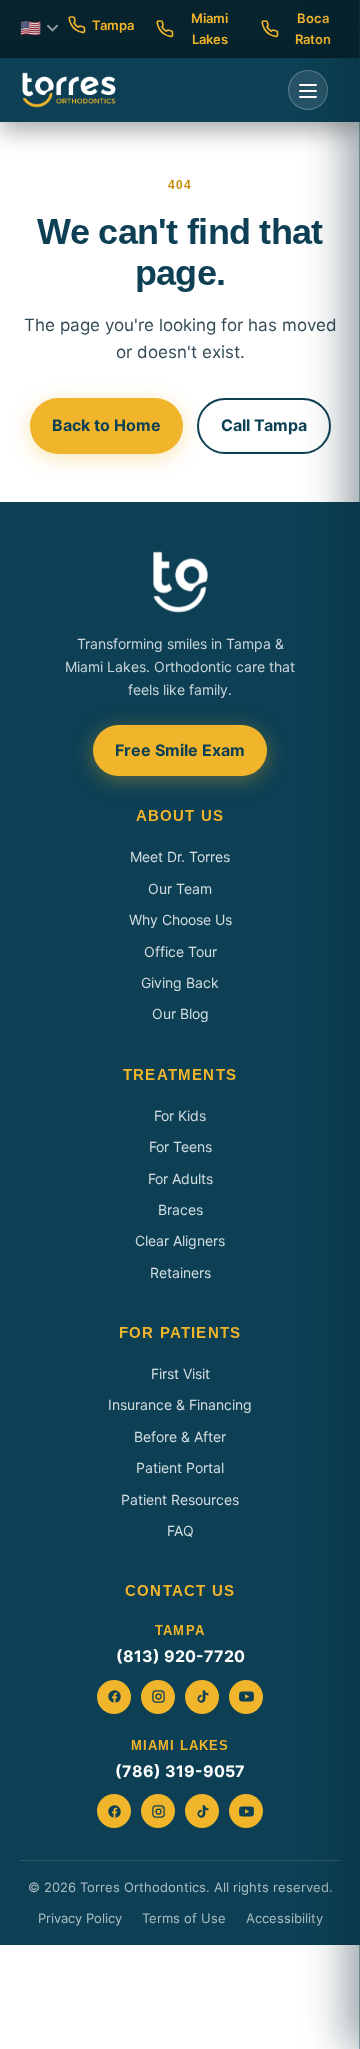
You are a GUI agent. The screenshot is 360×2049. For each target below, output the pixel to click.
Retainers (180, 1272)
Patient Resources (180, 1499)
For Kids (180, 1115)
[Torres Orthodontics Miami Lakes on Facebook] (114, 1811)
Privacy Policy (80, 1918)
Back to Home (106, 425)
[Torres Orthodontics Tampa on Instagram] (158, 1697)
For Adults (180, 1178)
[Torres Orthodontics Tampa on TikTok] (202, 1697)
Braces (180, 1209)
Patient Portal (180, 1467)
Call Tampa (264, 425)
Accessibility (284, 1918)
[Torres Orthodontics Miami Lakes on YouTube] (246, 1811)
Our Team (180, 888)
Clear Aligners (180, 1240)
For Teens (180, 1146)
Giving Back (180, 982)
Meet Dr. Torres (180, 856)
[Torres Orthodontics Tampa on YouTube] (246, 1697)
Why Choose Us (180, 919)
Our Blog (180, 1013)
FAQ (180, 1530)
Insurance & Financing (180, 1404)
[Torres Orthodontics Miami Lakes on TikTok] (202, 1811)
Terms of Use (184, 1918)
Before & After (180, 1436)
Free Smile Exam (180, 750)
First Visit (180, 1373)
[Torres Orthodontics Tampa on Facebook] (114, 1697)
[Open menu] (308, 90)
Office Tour (180, 951)
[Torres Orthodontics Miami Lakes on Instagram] (158, 1811)
